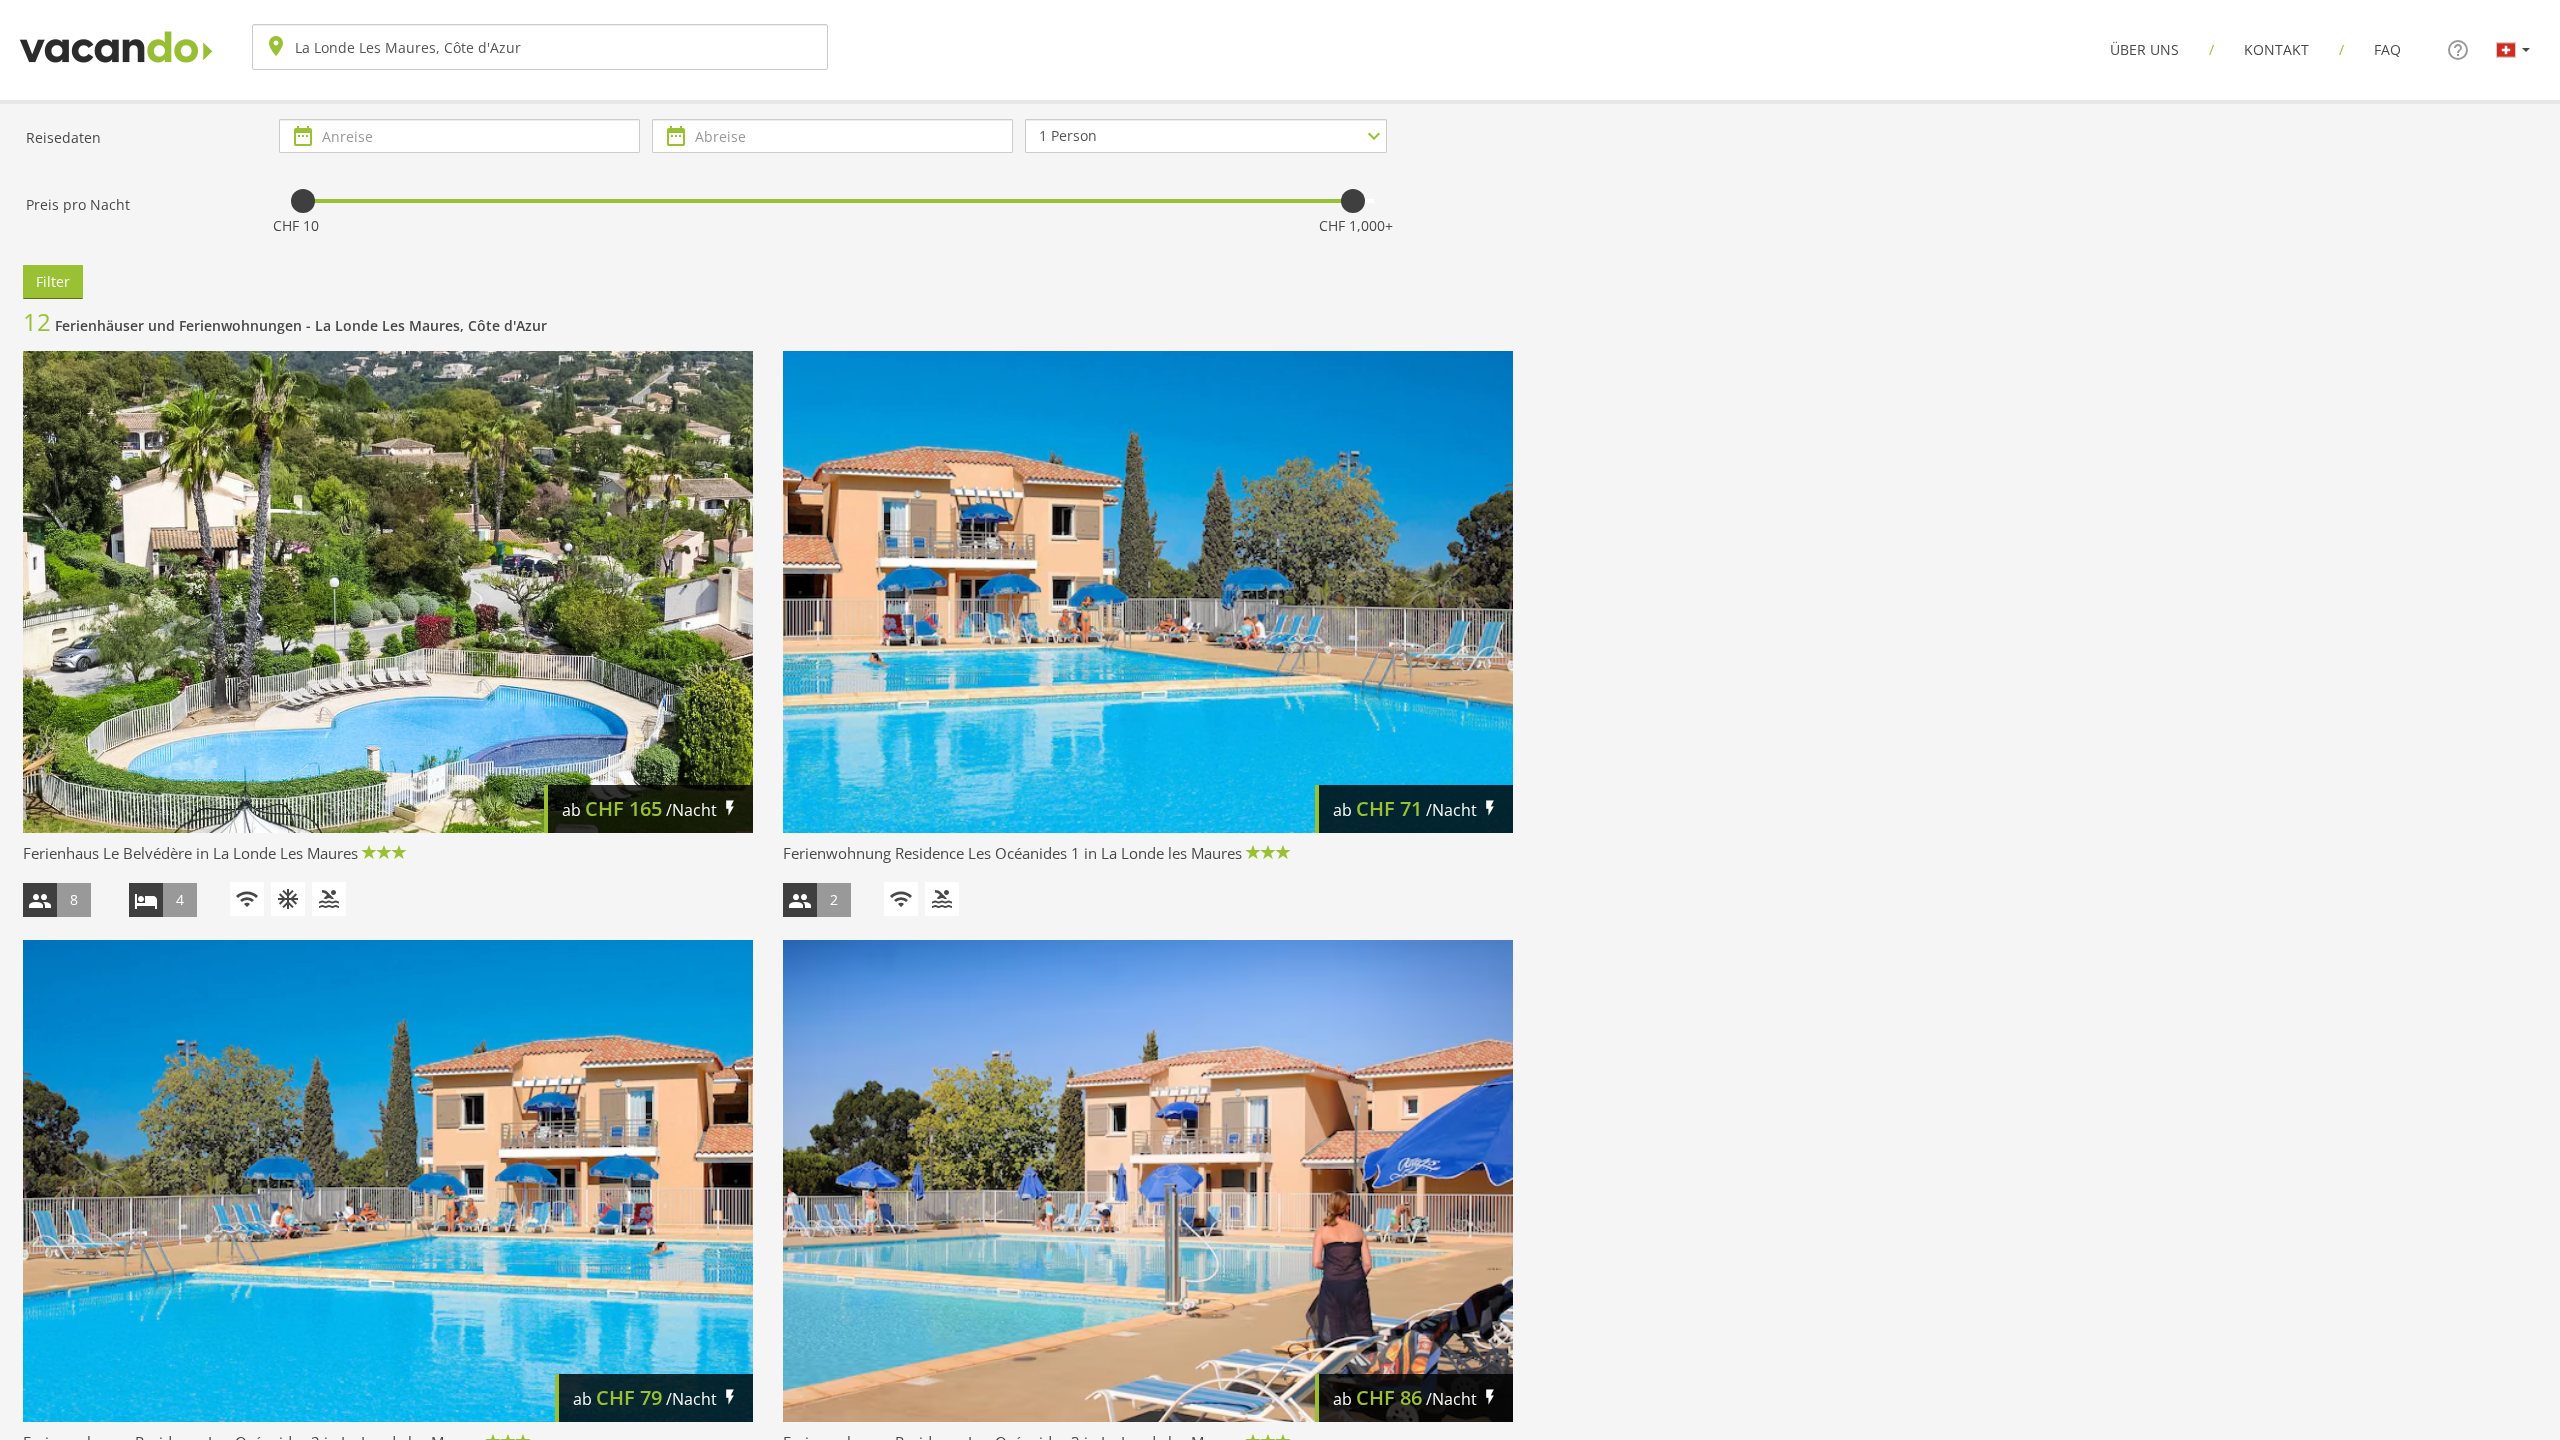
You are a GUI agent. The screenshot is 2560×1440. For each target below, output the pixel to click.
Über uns (2144, 49)
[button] (2513, 49)
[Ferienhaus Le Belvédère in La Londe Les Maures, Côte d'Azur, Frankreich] (388, 592)
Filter (53, 281)
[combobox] (540, 47)
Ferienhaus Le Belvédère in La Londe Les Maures (190, 853)
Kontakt (2276, 49)
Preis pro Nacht (78, 204)
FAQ (2387, 49)
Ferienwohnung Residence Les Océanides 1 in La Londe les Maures (1012, 853)
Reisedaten (63, 137)
